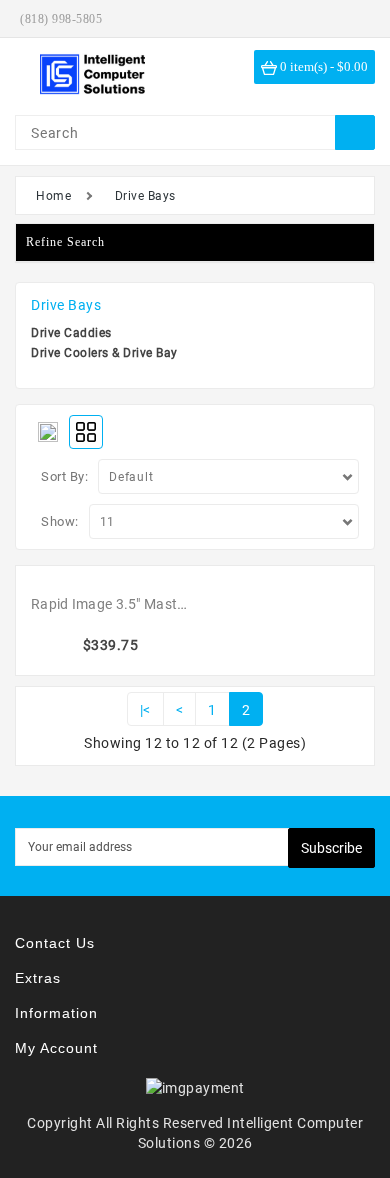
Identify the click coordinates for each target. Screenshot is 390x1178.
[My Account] (355, 18)
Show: (60, 521)
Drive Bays (145, 196)
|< (145, 710)
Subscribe (331, 848)
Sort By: (64, 476)
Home (53, 196)
